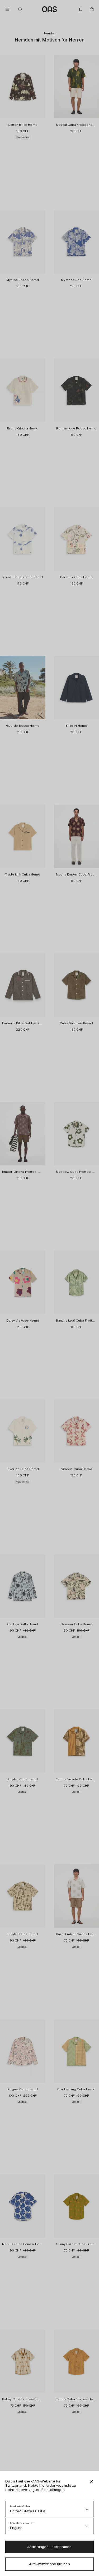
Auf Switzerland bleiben (49, 2564)
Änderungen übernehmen (49, 2547)
